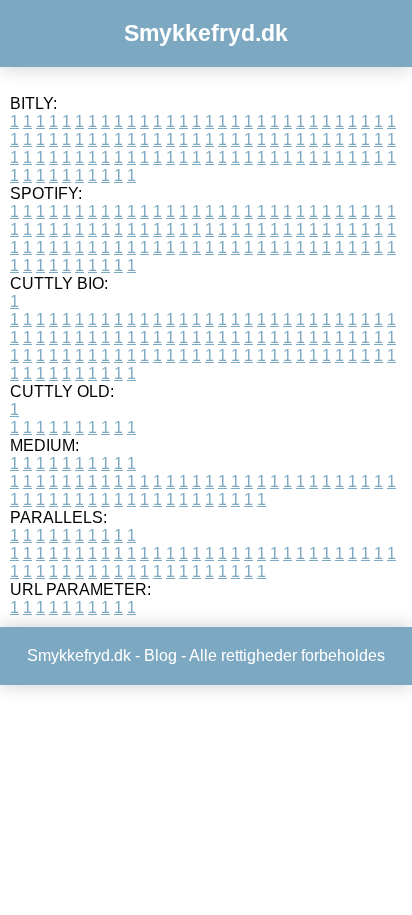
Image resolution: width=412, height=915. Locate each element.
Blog (160, 655)
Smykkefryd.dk (206, 33)
